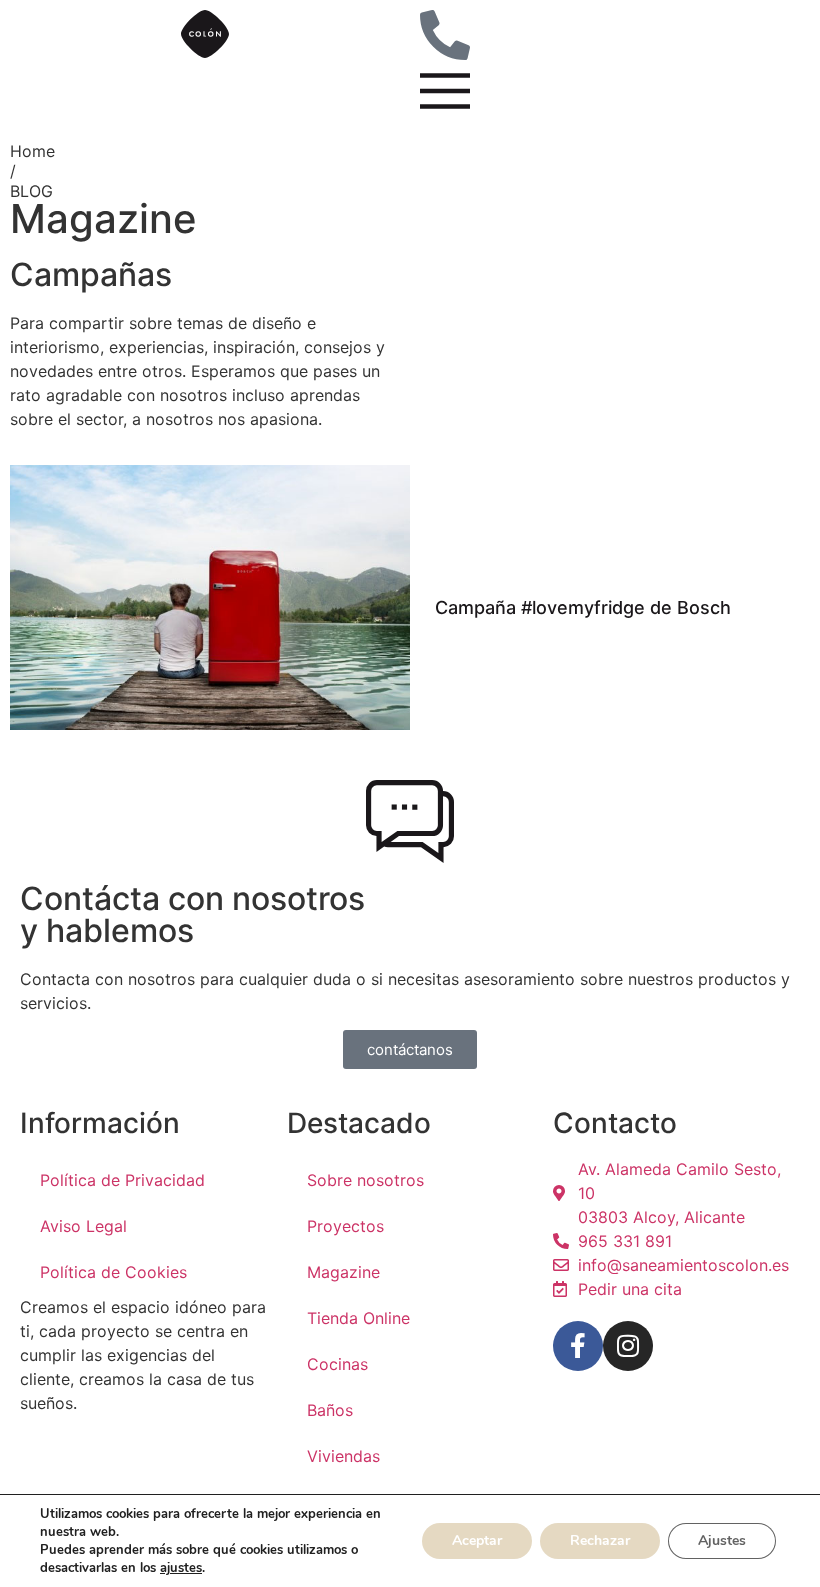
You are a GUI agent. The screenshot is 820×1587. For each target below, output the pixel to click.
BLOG (31, 191)
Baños (330, 1410)
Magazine (343, 1272)
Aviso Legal (83, 1226)
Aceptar (477, 1540)
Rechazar (600, 1540)
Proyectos (345, 1226)
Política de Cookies (113, 1272)
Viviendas (343, 1456)
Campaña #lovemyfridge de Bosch (583, 607)
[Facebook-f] (578, 1346)
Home (32, 151)
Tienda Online (358, 1318)
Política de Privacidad (122, 1180)
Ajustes (722, 1540)
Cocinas (337, 1364)
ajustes (181, 1568)
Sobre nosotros (365, 1180)
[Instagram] (628, 1346)
